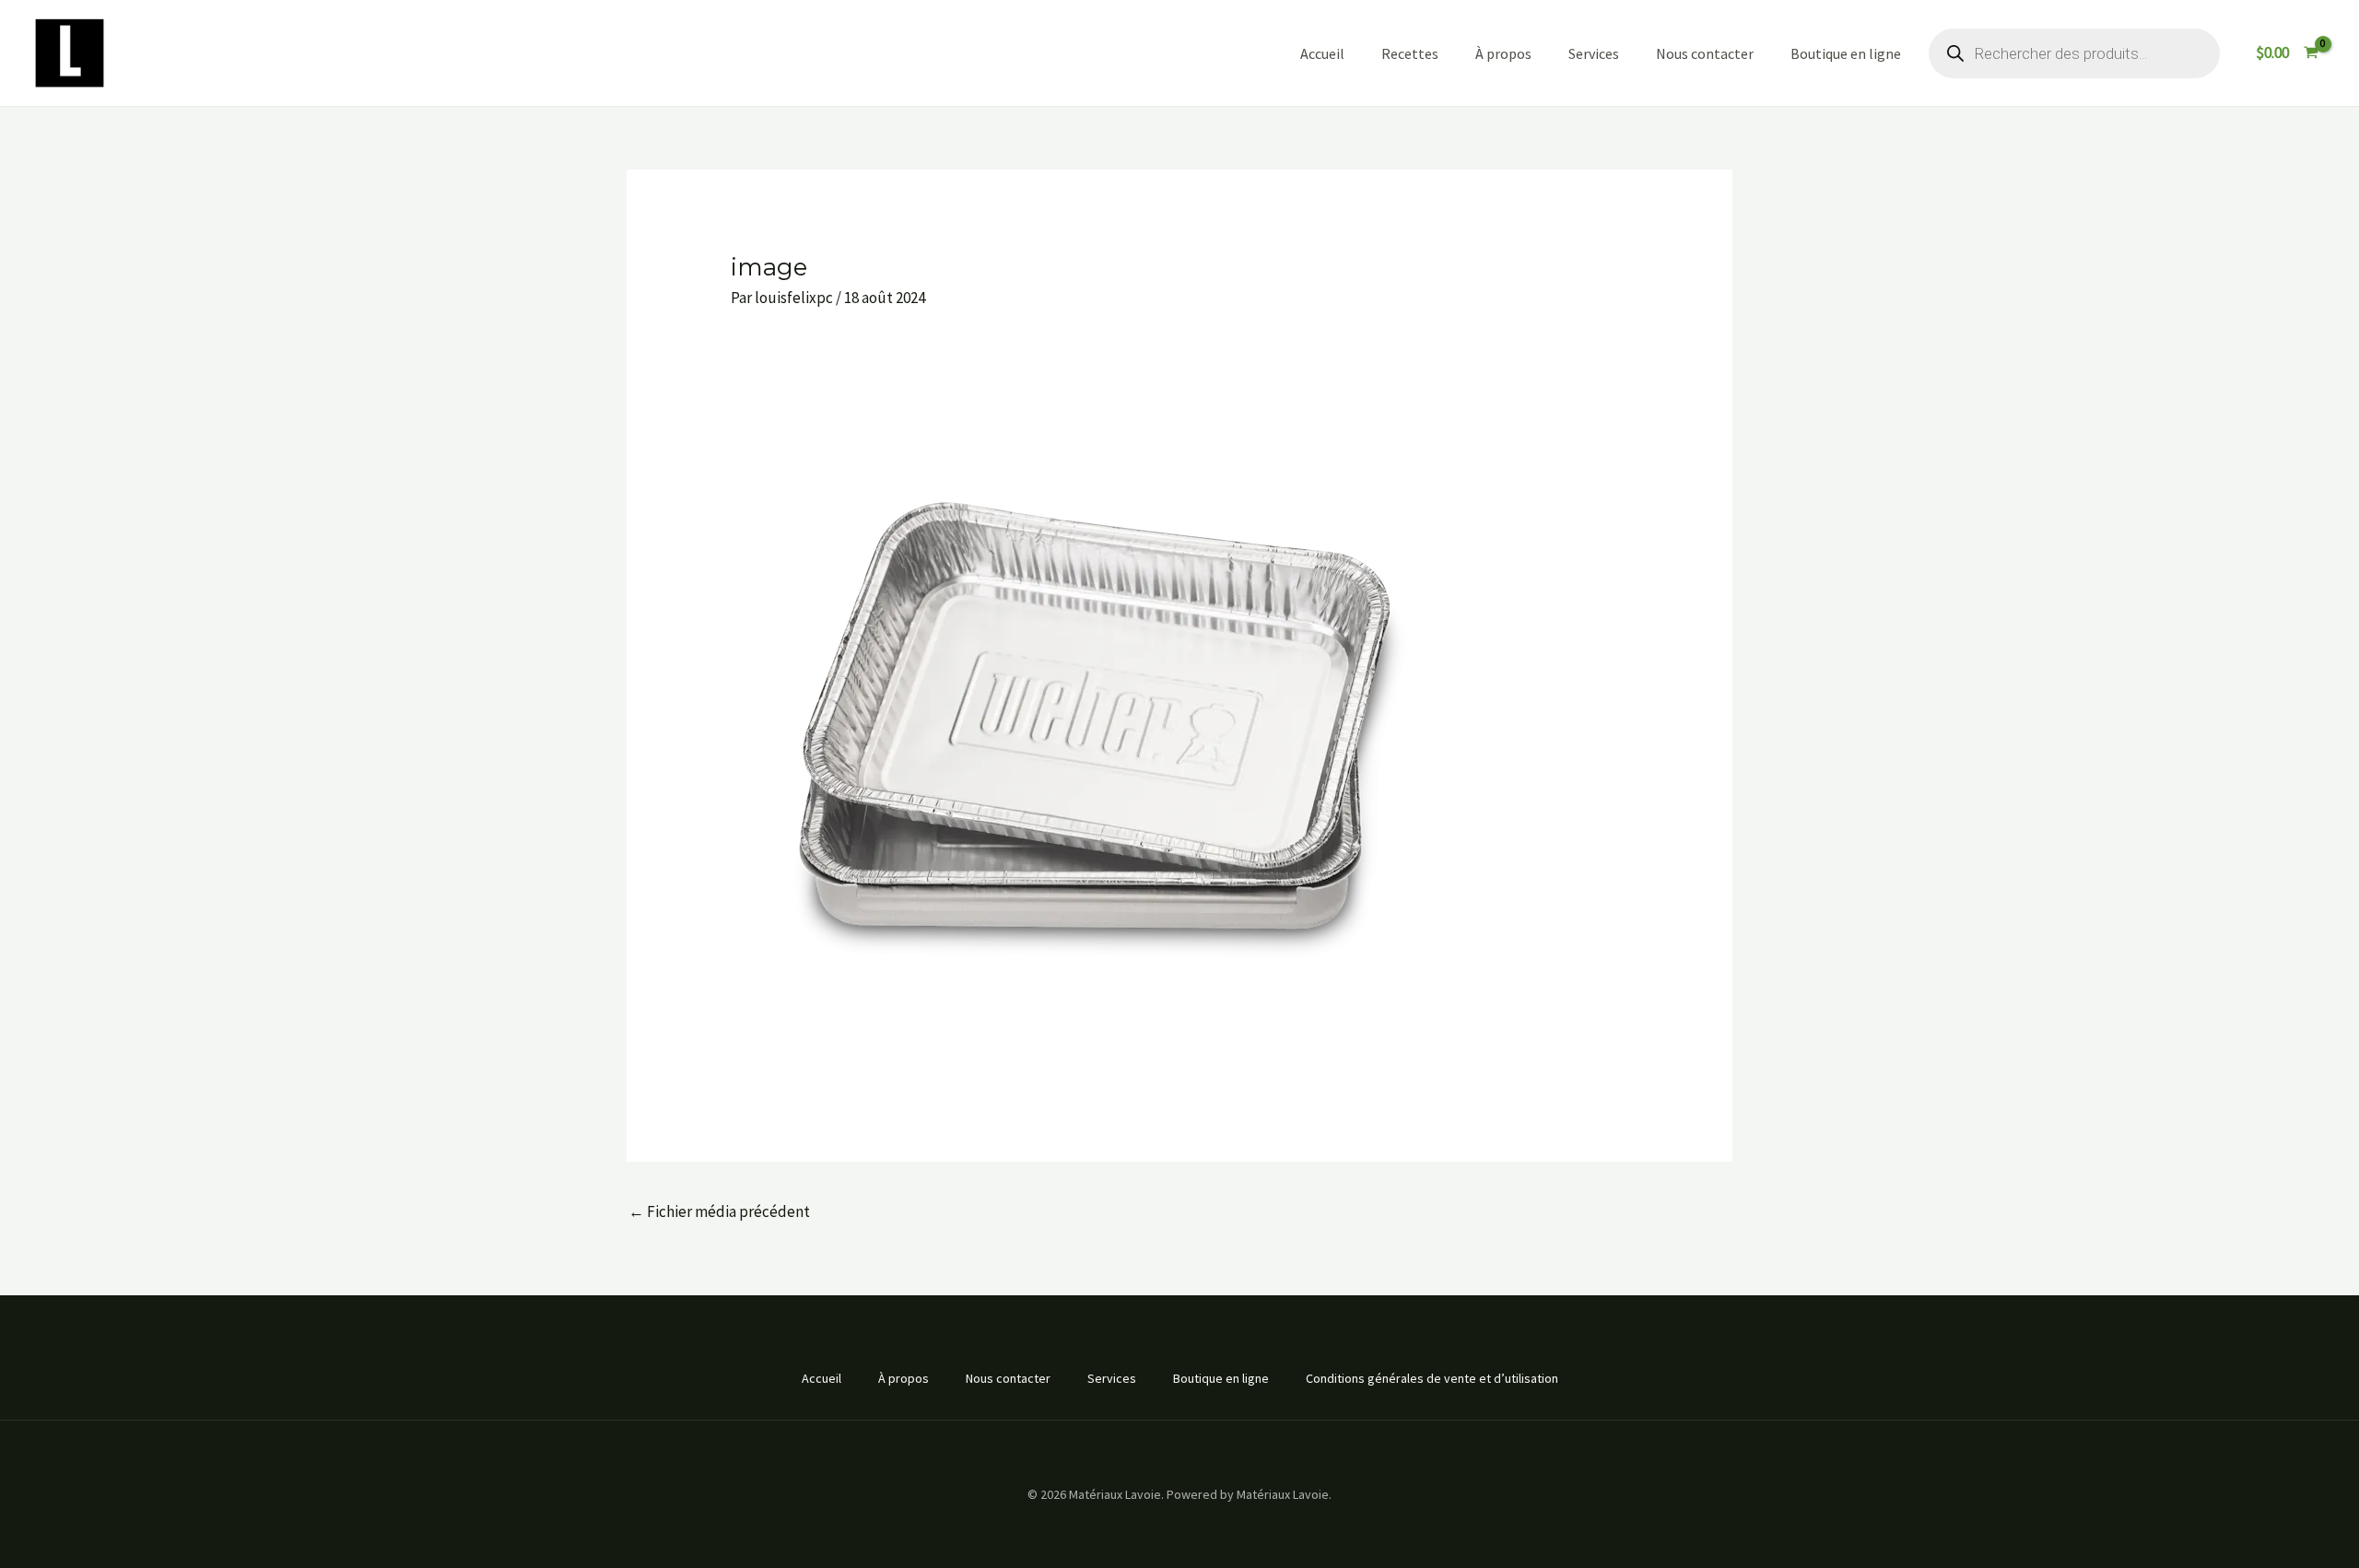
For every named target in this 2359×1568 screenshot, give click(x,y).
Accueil (1322, 53)
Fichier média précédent (719, 1211)
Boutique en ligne (1846, 53)
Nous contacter (1705, 53)
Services (1594, 53)
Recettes (1410, 53)
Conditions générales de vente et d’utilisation (1432, 1378)
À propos (1503, 53)
